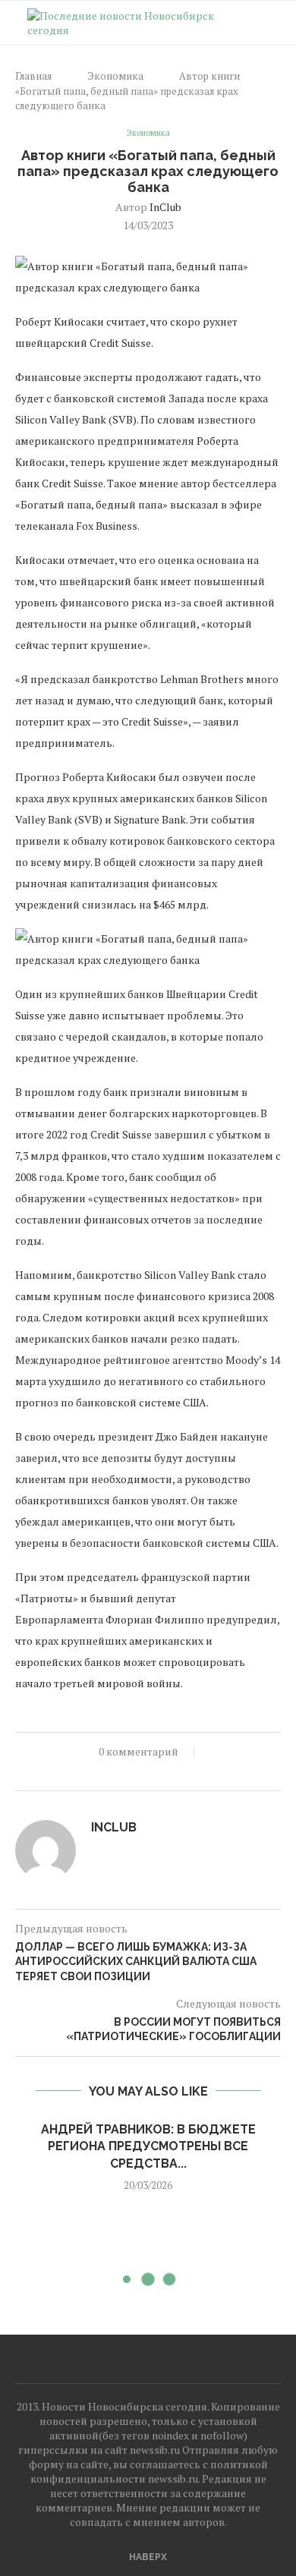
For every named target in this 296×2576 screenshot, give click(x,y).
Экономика (115, 76)
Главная (33, 76)
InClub (165, 207)
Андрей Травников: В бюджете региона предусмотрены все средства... (148, 2146)
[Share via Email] (148, 1772)
